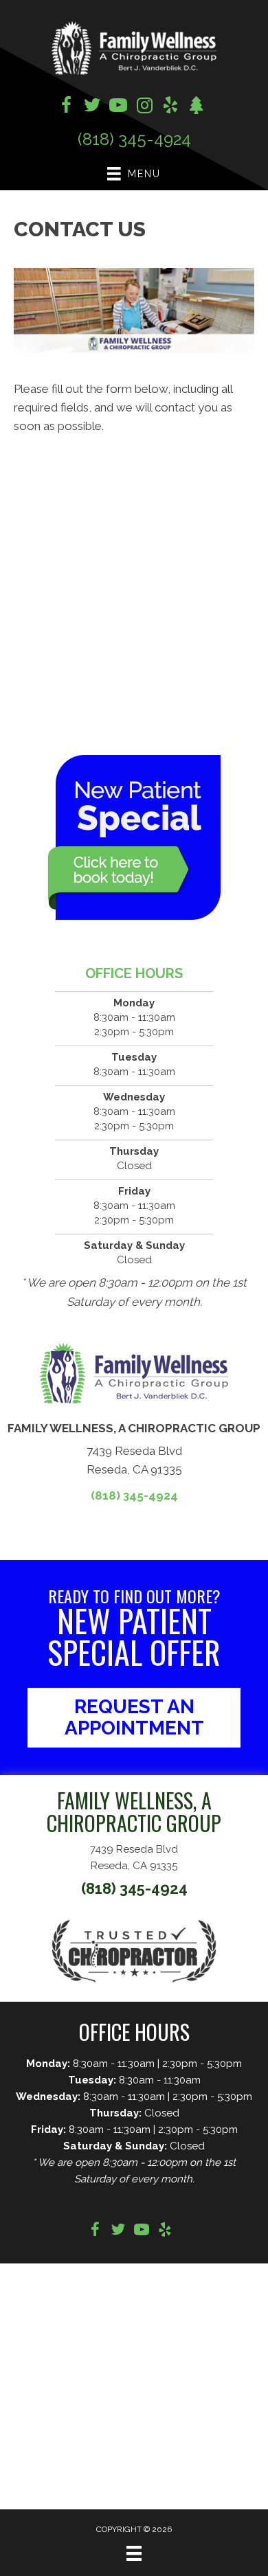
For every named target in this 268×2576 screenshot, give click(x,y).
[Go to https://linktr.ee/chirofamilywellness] (197, 107)
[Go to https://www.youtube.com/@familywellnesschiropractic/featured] (118, 107)
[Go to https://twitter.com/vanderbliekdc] (92, 107)
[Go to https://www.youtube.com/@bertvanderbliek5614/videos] (142, 2232)
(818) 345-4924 (134, 139)
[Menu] (134, 2553)
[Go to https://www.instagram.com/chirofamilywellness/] (144, 107)
